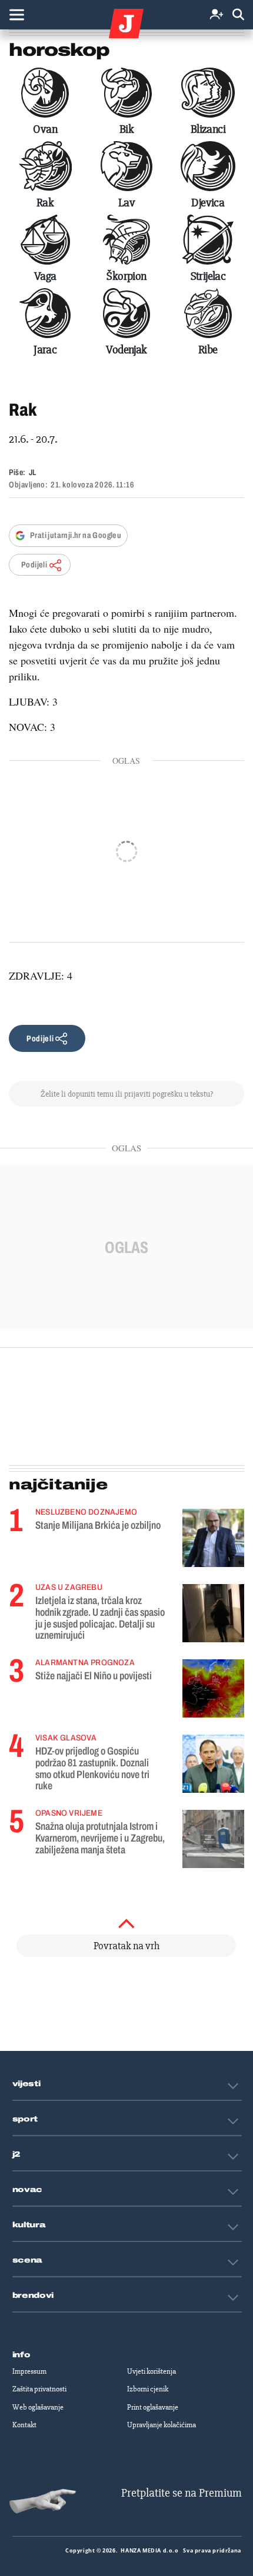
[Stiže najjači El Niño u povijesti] (213, 1688)
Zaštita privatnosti (39, 2389)
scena (28, 2260)
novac (28, 2190)
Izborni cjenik (148, 2389)
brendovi (33, 2296)
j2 (16, 2154)
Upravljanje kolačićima (162, 2425)
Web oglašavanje (38, 2407)
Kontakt (24, 2425)
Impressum (29, 2371)
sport (25, 2119)
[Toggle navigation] (16, 15)
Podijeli (34, 565)
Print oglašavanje (153, 2407)
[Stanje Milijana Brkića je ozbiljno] (213, 1538)
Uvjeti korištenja (152, 2371)
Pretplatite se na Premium (182, 2493)
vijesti (26, 2084)
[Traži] (238, 15)
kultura (29, 2225)
